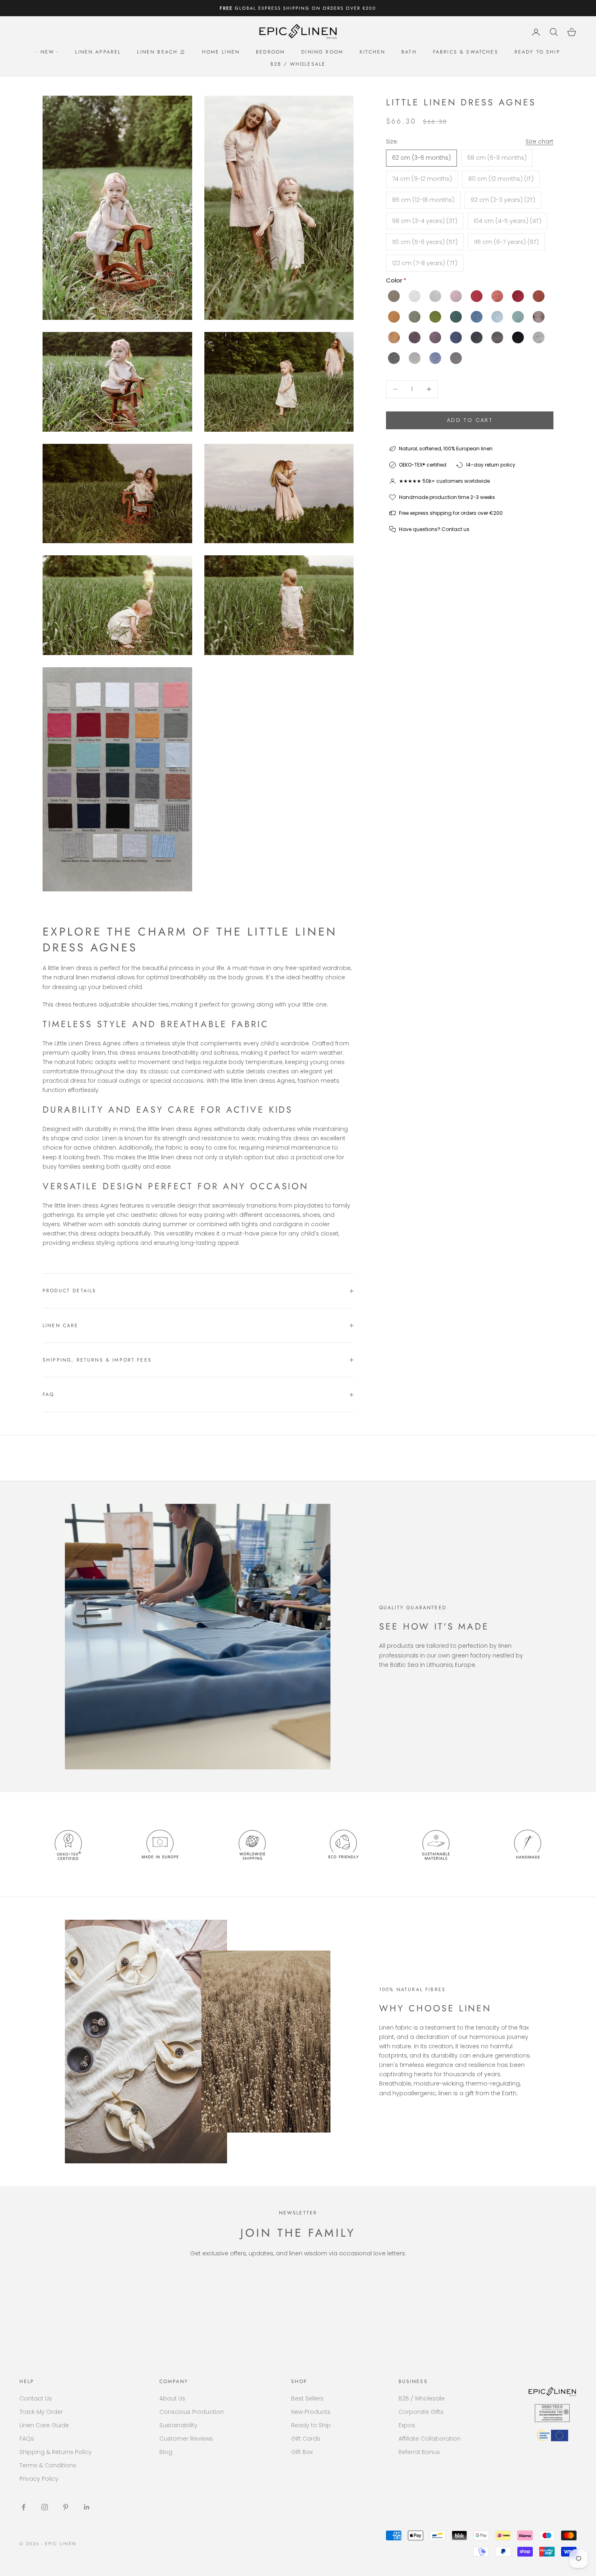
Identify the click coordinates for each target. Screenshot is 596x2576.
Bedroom (270, 52)
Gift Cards (306, 2439)
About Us (172, 2398)
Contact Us (36, 2398)
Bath (409, 52)
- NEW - (47, 52)
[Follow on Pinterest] (66, 2507)
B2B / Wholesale (298, 64)
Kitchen (372, 52)
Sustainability (178, 2425)
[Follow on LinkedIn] (87, 2507)
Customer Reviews (186, 2439)
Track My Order (41, 2412)
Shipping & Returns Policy (56, 2452)
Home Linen (221, 52)
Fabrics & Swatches (466, 52)
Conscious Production (192, 2412)
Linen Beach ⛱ (161, 52)
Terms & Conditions (48, 2465)
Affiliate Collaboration (430, 2439)
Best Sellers (307, 2398)
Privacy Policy (39, 2479)
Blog (166, 2452)
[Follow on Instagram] (45, 2507)
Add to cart (470, 420)
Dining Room (322, 52)
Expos (407, 2425)
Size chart (539, 141)
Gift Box (302, 2452)
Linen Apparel (98, 52)
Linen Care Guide (44, 2425)
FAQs (27, 2439)
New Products (311, 2412)
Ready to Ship (537, 52)
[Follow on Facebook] (24, 2507)
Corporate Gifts (421, 2412)
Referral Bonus (419, 2452)
